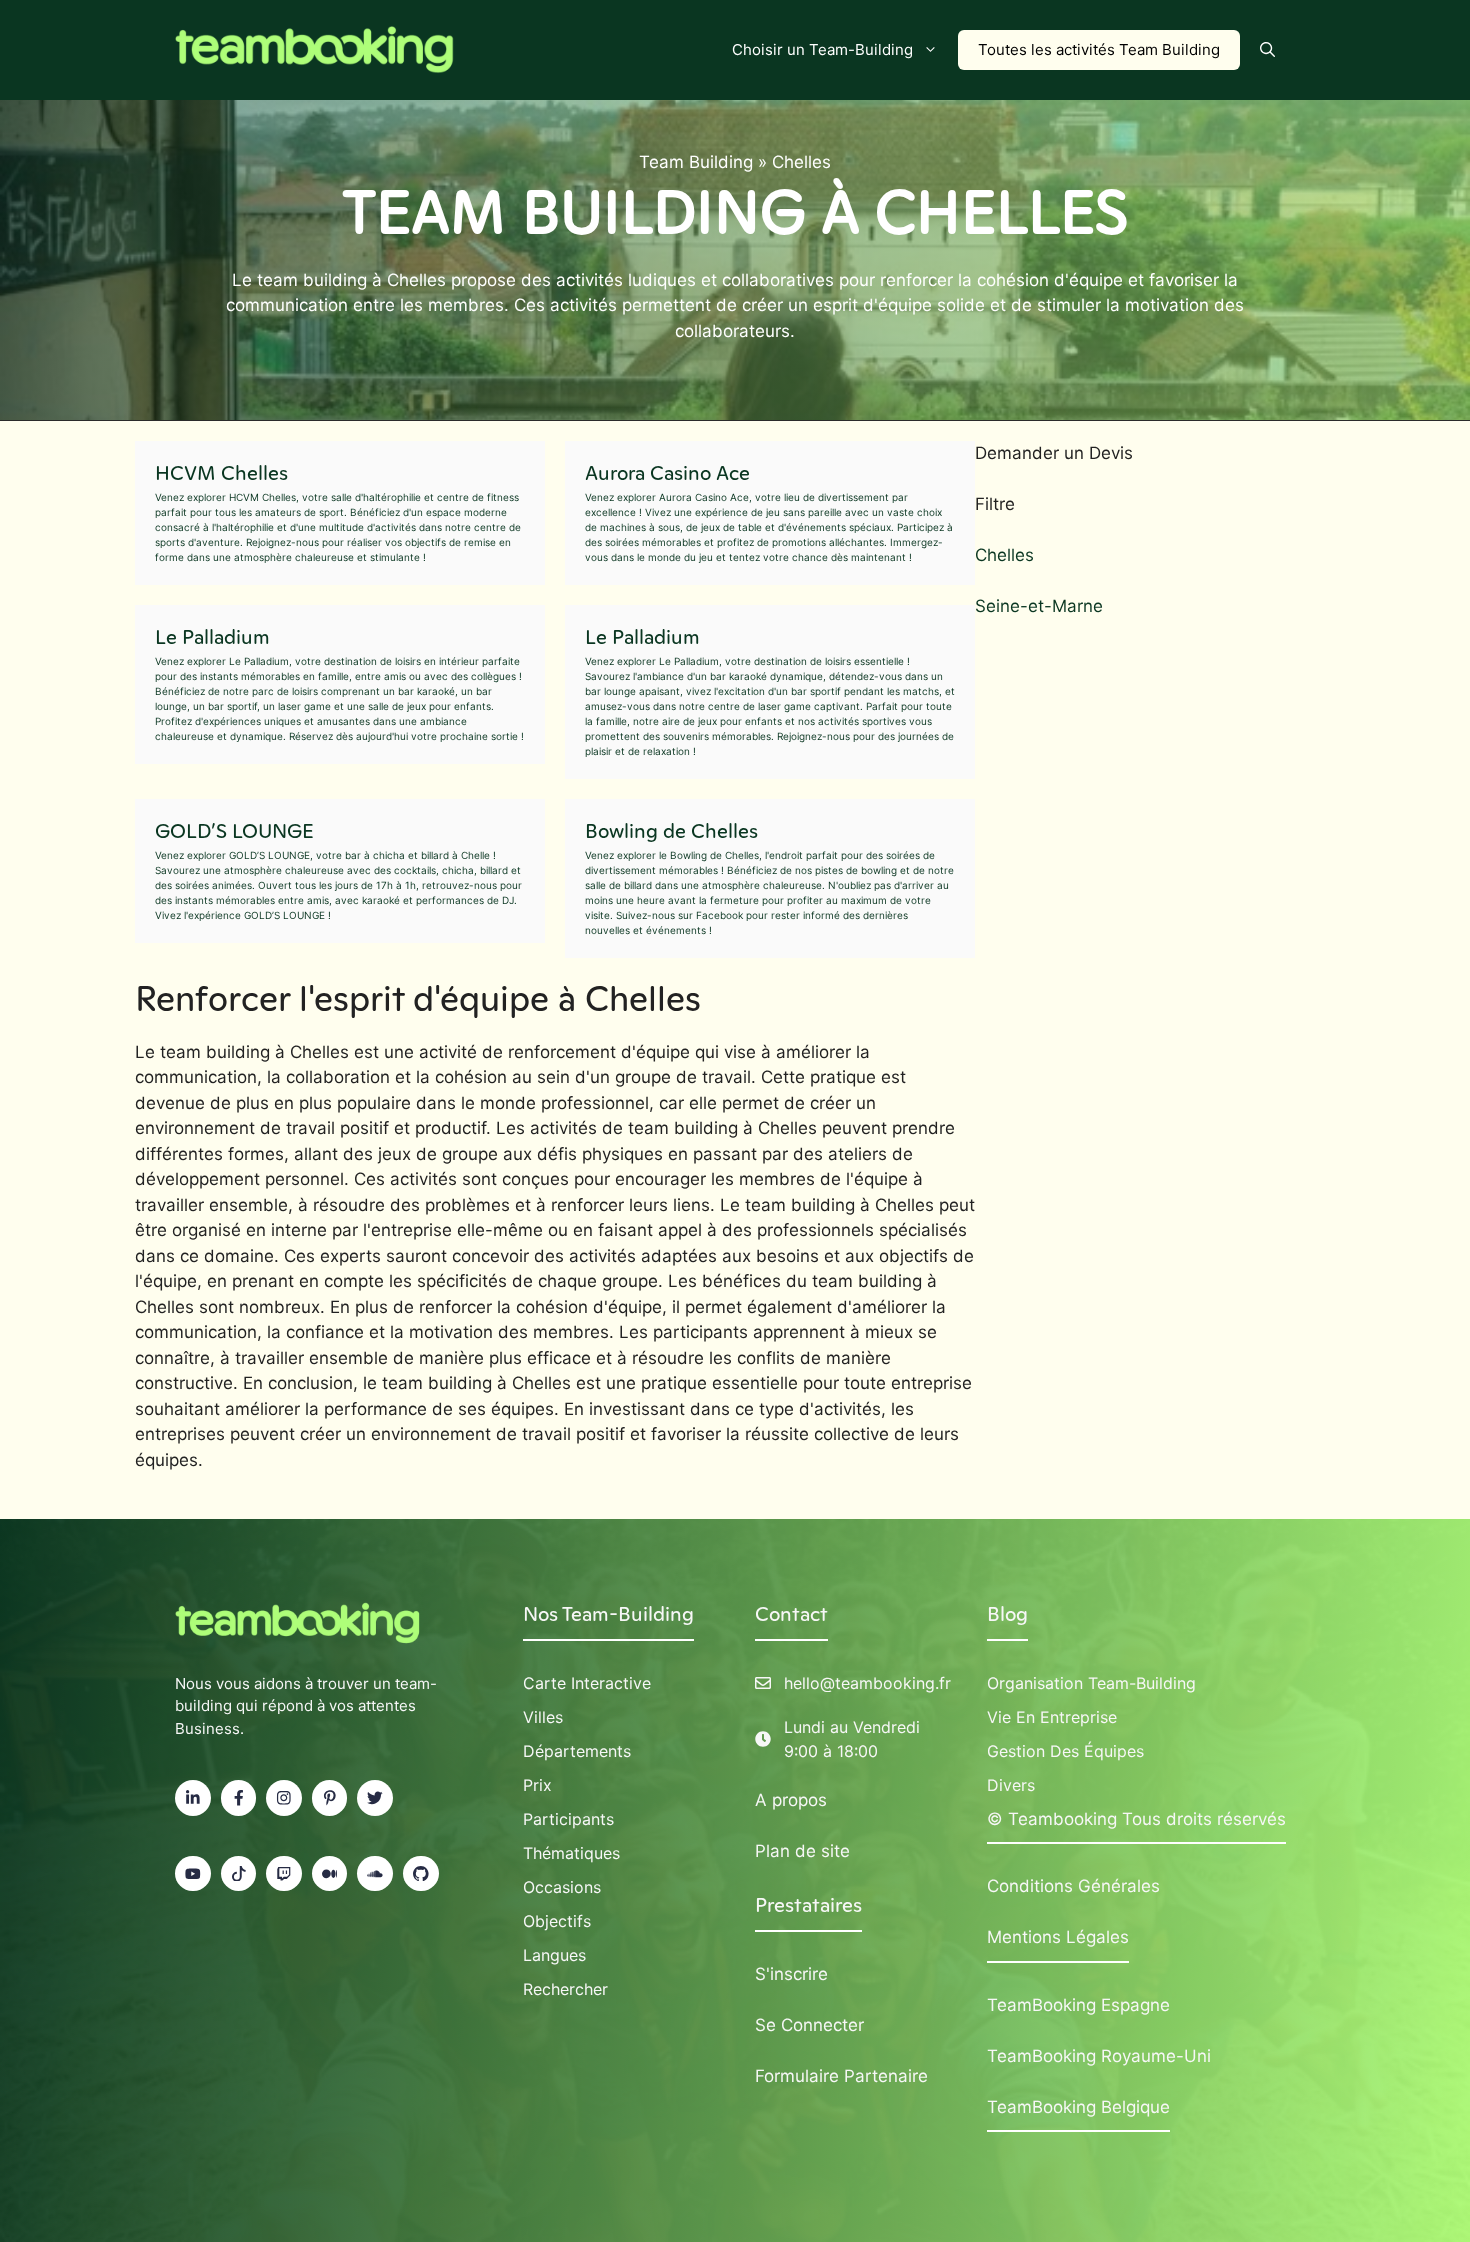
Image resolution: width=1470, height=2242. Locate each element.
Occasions (562, 1887)
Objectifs (557, 1921)
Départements (577, 1751)
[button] (1267, 50)
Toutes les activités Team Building (1099, 49)
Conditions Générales (1073, 1886)
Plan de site (802, 1851)
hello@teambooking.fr (867, 1683)
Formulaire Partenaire (841, 2076)
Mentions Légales (1058, 1937)
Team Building (696, 162)
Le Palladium (212, 637)
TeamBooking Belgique (1078, 2107)
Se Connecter (809, 2025)
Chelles (1004, 555)
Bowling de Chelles (671, 831)
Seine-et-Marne (1039, 606)
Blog (1007, 1614)
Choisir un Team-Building (822, 49)
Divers (1011, 1785)
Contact (791, 1614)
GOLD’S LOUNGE (234, 831)
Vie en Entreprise (1052, 1717)
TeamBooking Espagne (1078, 2005)
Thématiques (571, 1853)
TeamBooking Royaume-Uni (1099, 2056)
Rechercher (565, 1989)
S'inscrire (791, 1974)
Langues (554, 1955)
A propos (791, 1800)
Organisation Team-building (1091, 1683)
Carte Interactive (587, 1683)
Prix (537, 1785)
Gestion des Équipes (1065, 1751)
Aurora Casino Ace (667, 473)
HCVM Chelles (221, 473)
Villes (543, 1717)
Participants (568, 1819)
